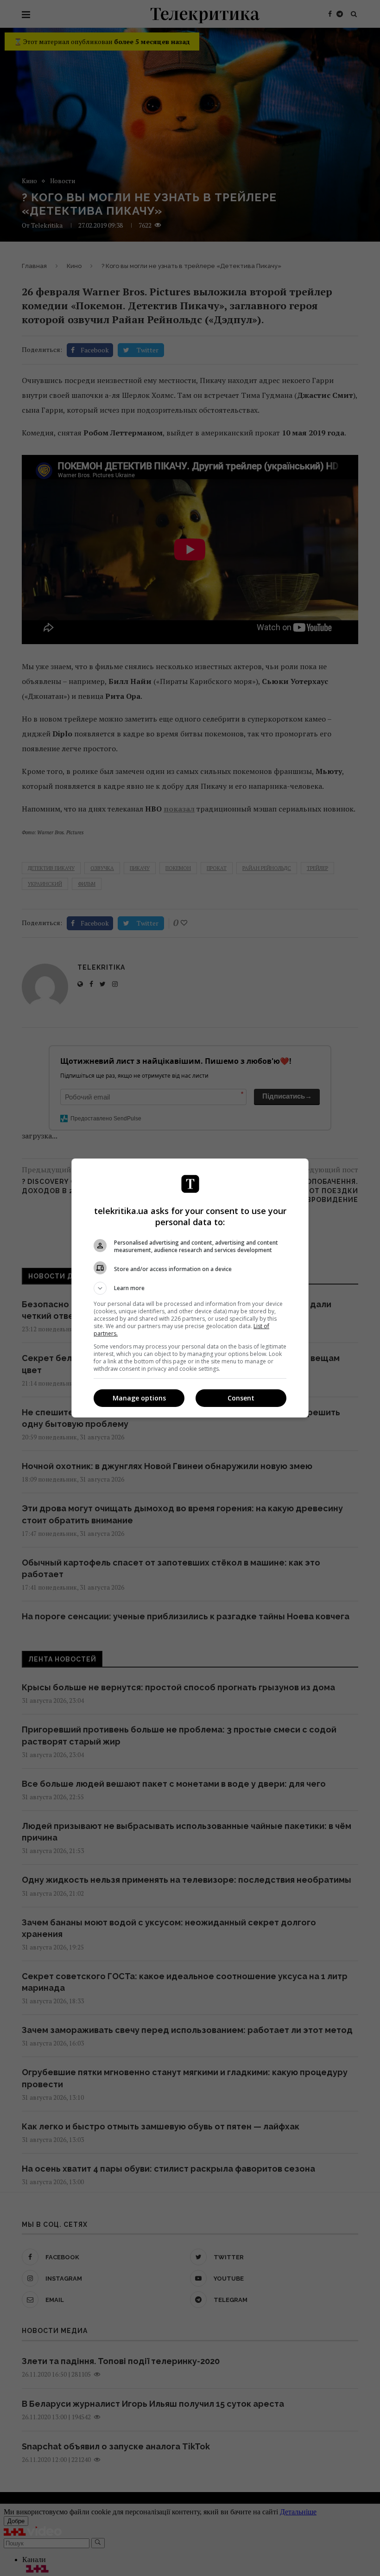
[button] (190, 1288)
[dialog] (190, 1288)
